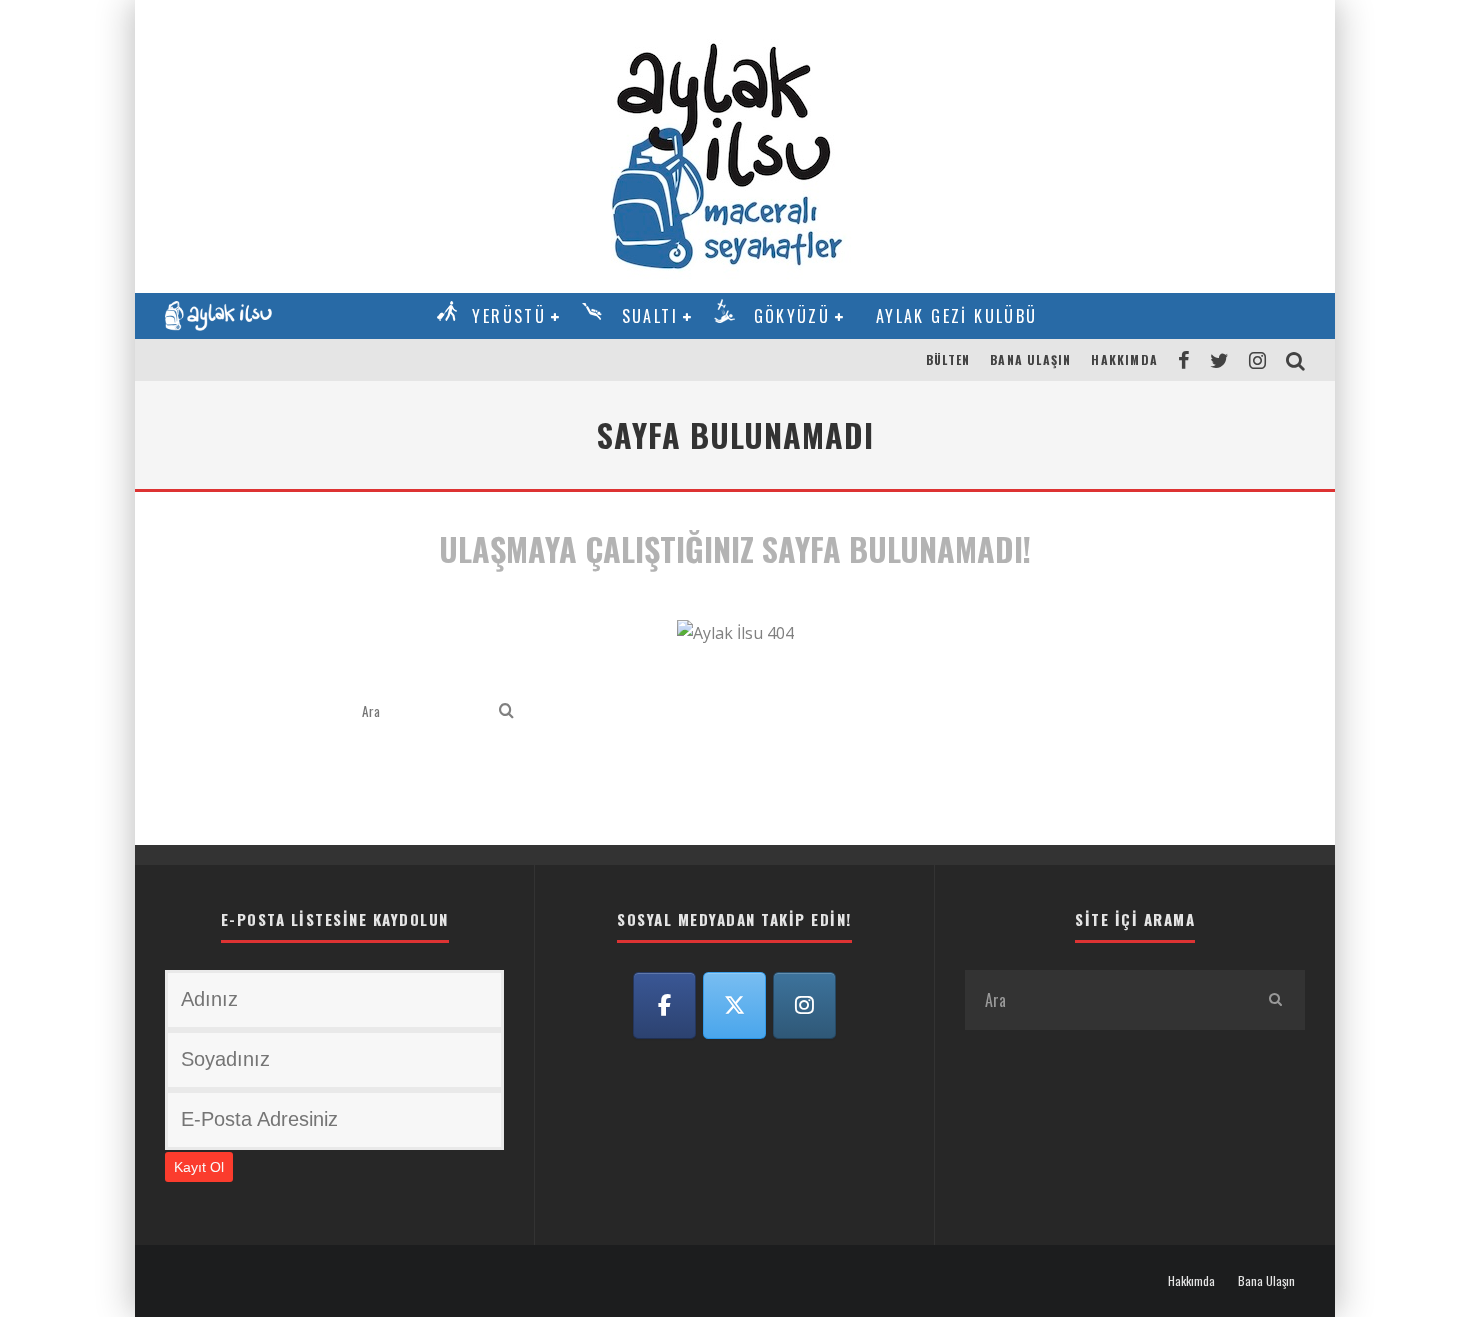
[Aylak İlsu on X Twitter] (735, 1005)
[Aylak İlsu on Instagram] (805, 1005)
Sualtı (650, 316)
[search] (506, 711)
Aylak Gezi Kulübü (957, 316)
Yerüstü (509, 316)
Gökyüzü (792, 316)
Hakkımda (1124, 359)
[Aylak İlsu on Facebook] (665, 1005)
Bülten (948, 359)
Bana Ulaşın (1030, 359)
